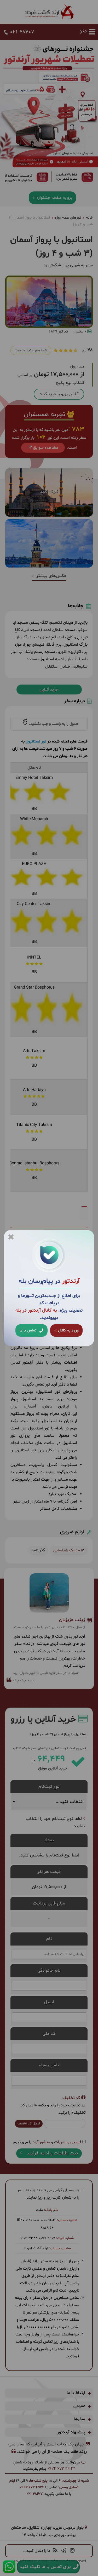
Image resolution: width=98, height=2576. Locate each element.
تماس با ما (28, 1330)
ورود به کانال (68, 1330)
